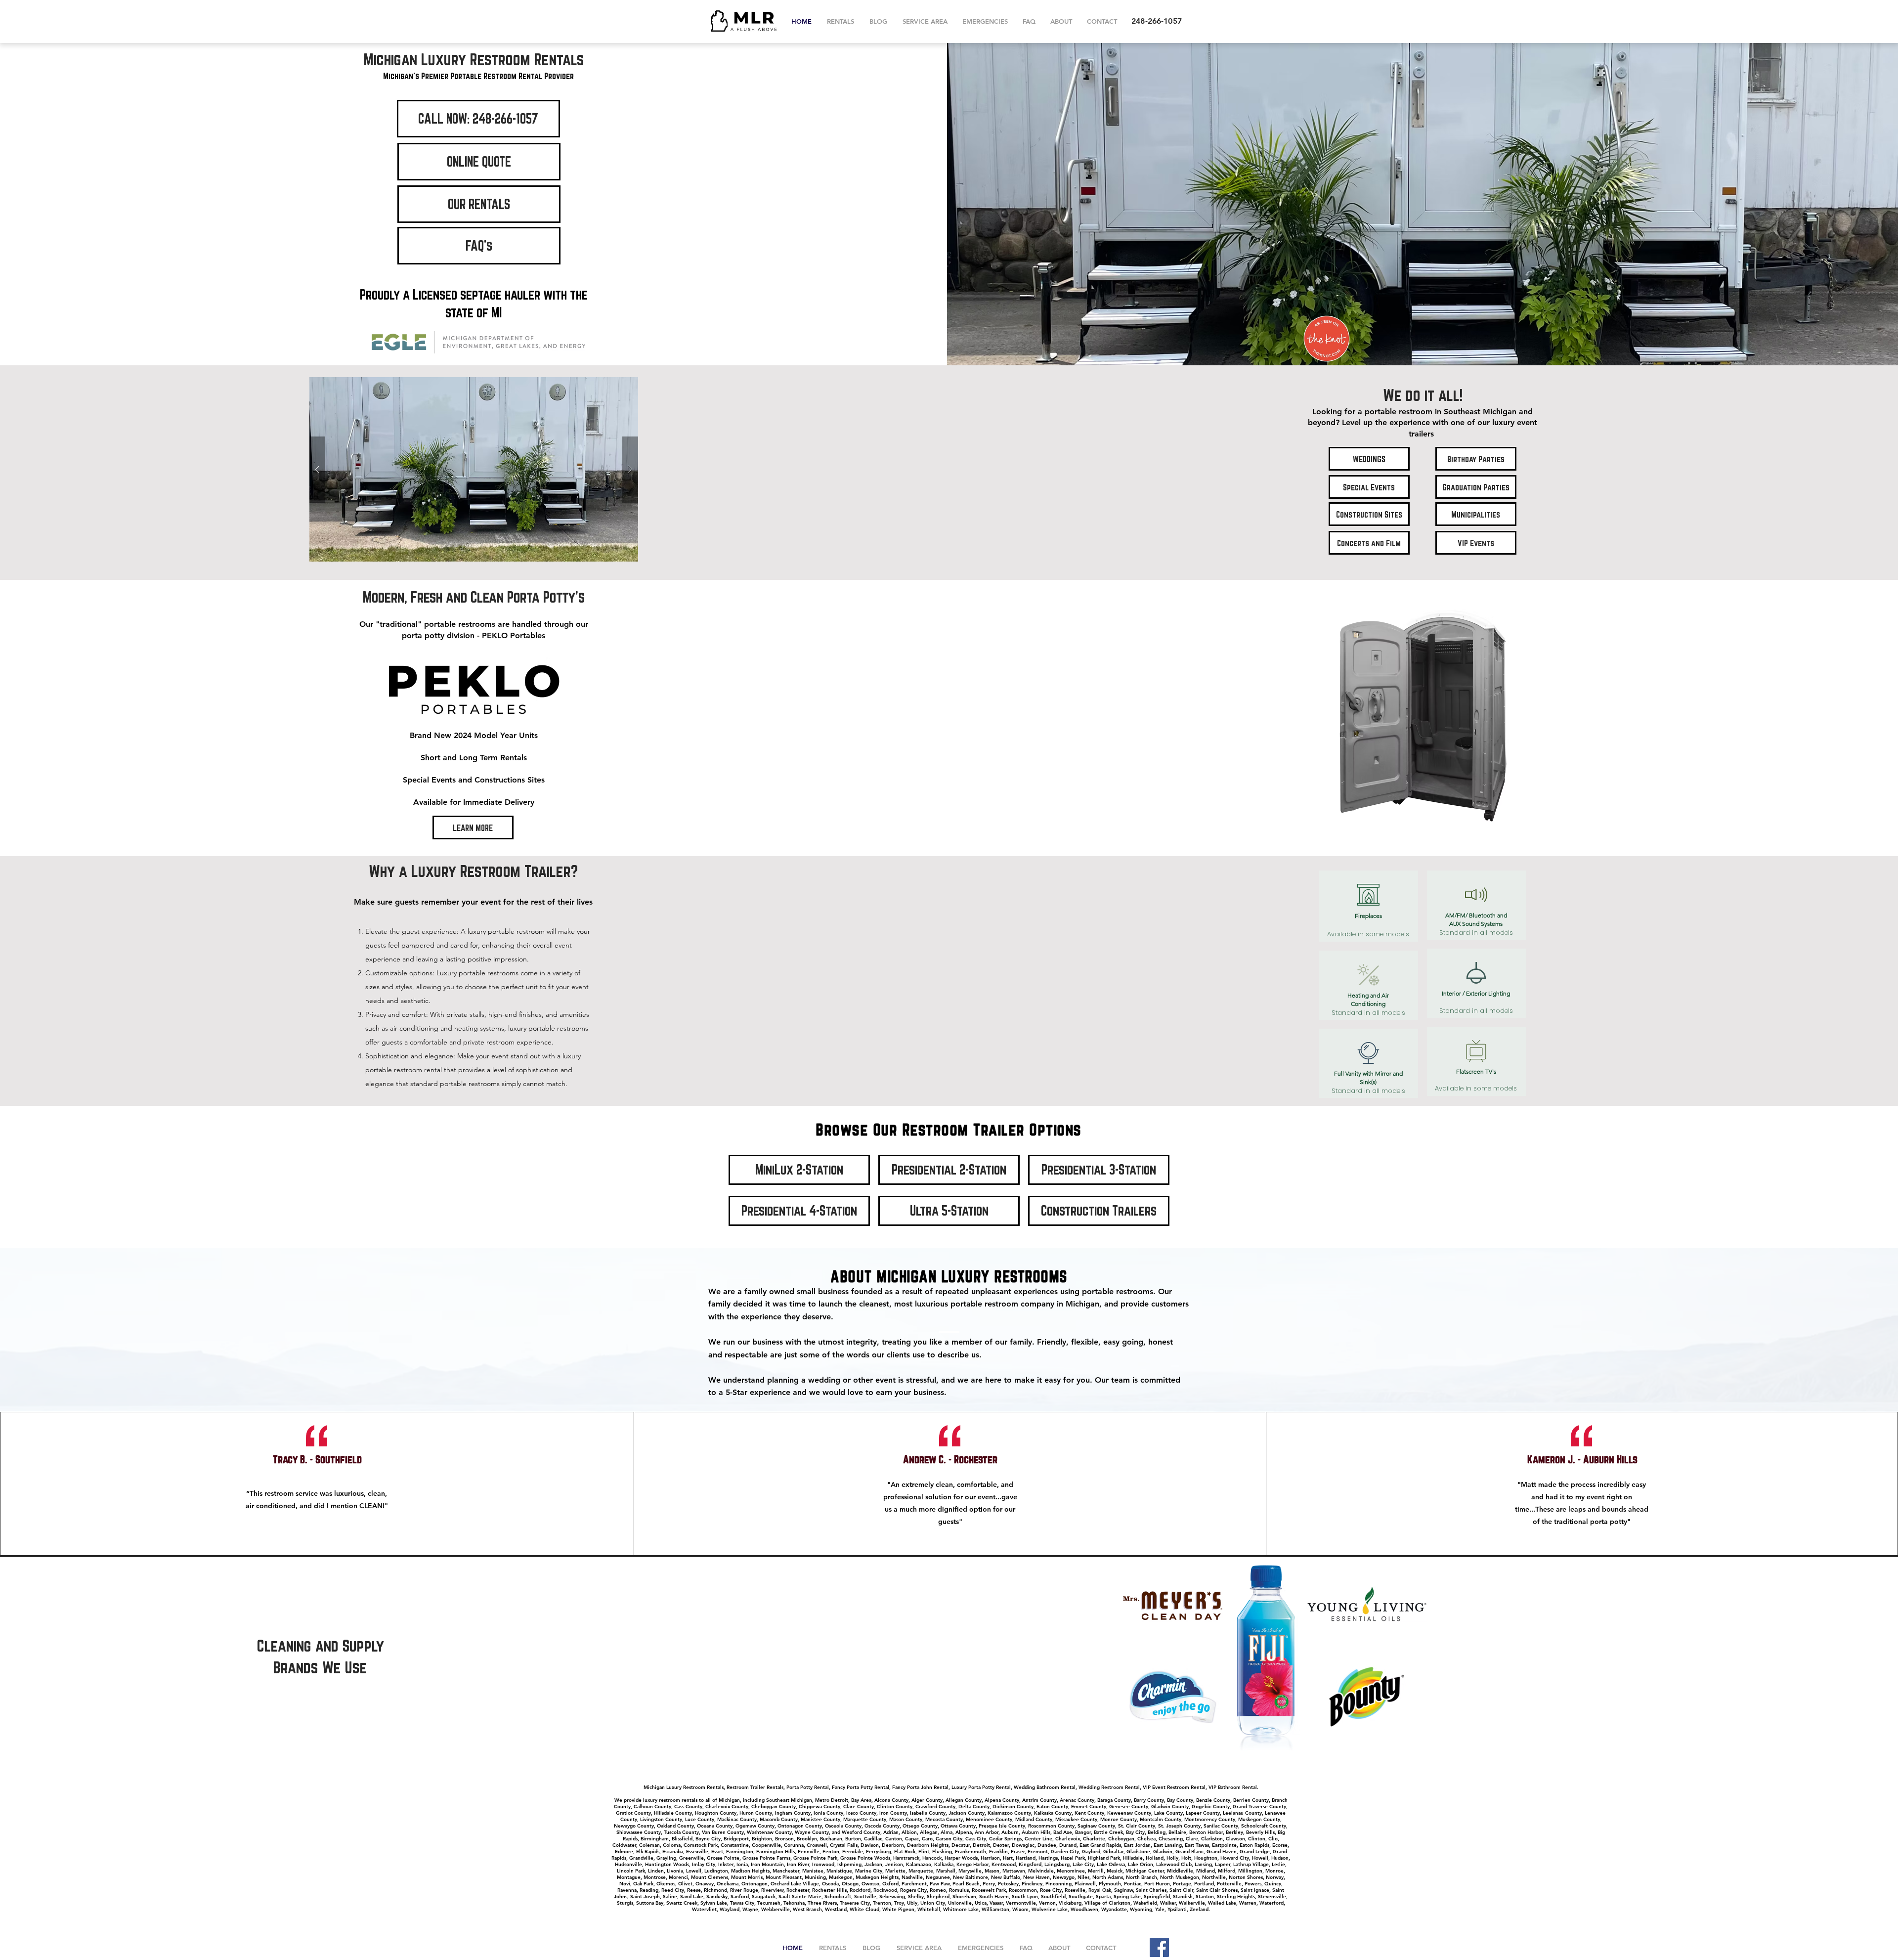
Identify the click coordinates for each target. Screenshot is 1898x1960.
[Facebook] (1159, 1947)
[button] (474, 469)
